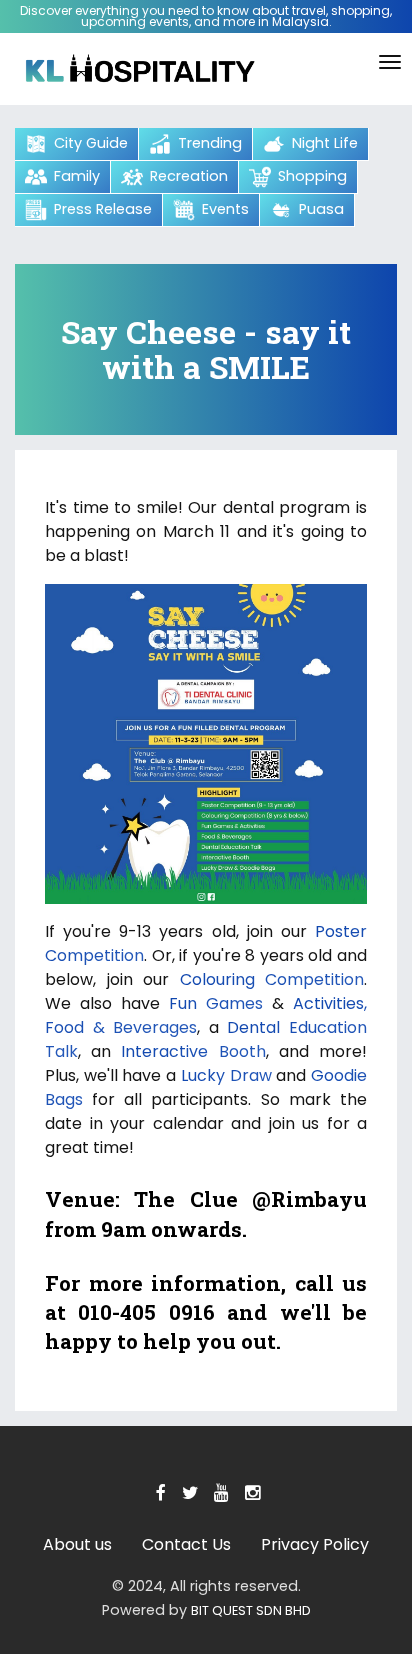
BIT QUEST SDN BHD (251, 1610)
